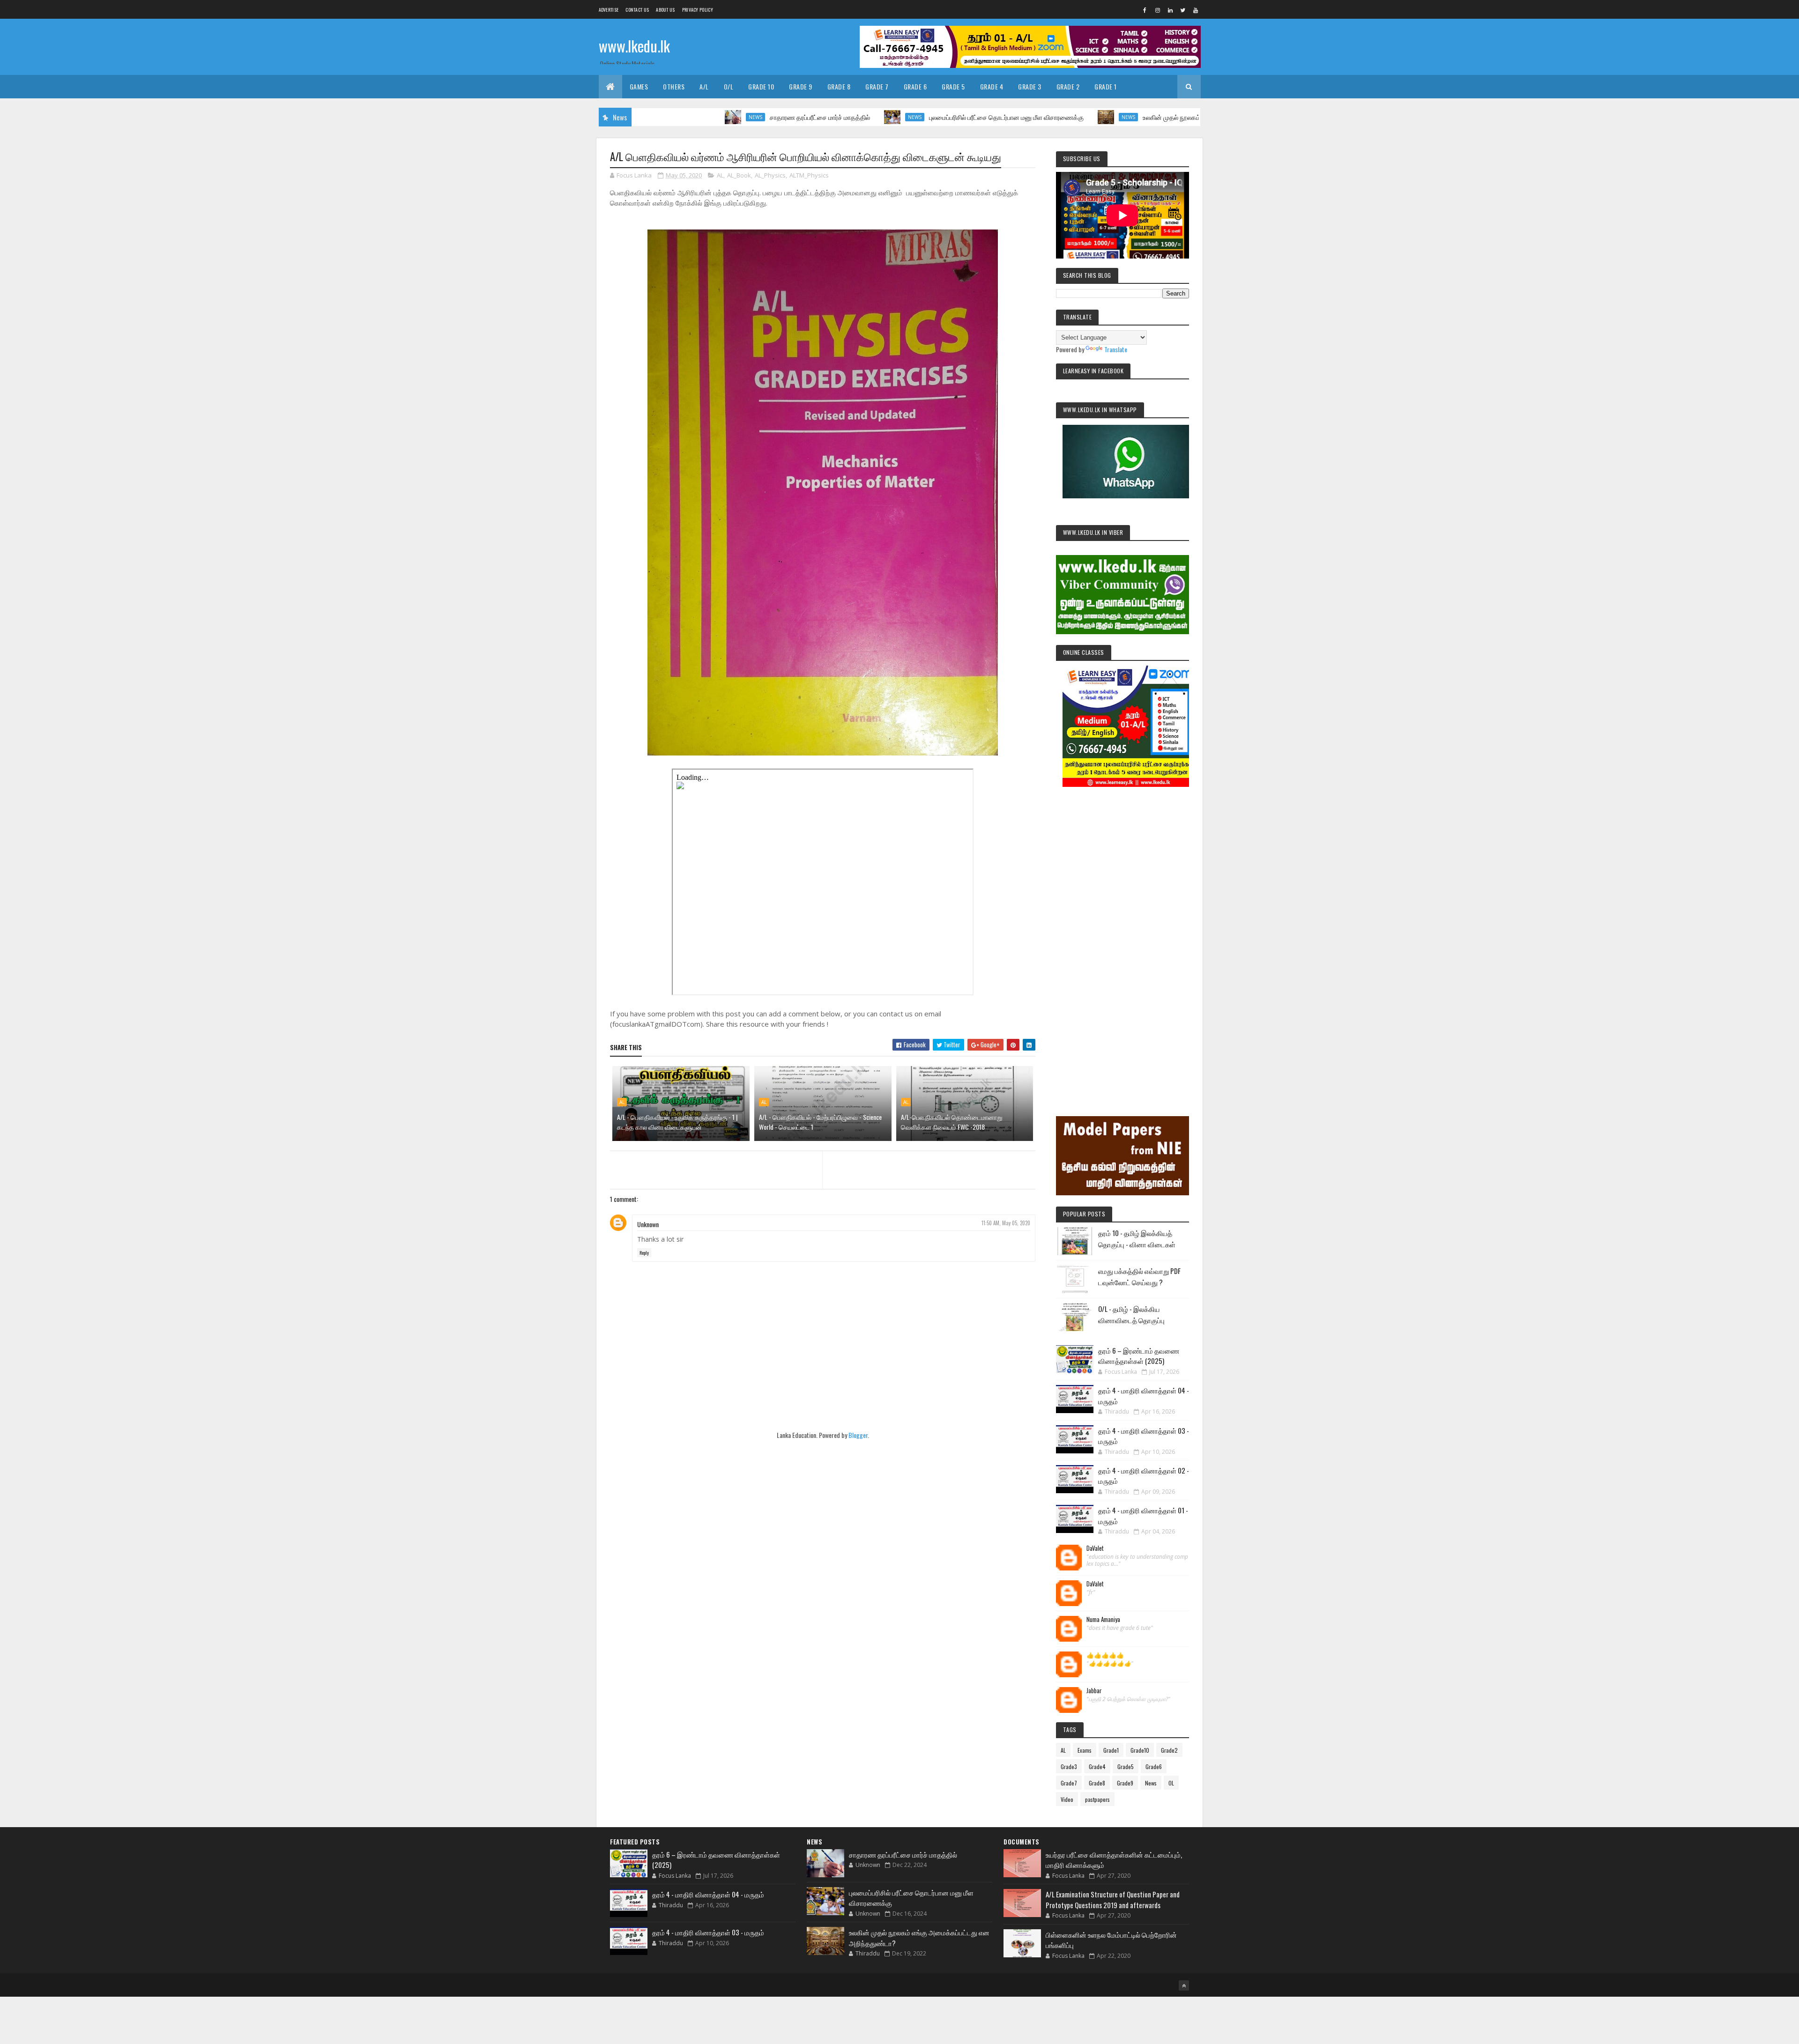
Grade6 (1154, 1766)
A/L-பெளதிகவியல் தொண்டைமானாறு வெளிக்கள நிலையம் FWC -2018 (952, 1122)
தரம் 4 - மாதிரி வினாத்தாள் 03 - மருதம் (708, 1932)
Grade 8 (839, 86)
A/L (704, 86)
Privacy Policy (698, 10)
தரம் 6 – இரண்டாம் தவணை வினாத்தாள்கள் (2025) (1139, 1356)
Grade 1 (1106, 86)
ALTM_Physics (809, 175)
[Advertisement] (1123, 939)
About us (665, 10)
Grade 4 (992, 86)
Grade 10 (761, 86)
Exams (1085, 1750)
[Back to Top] (1184, 1985)
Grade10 (1140, 1750)
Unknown (648, 1224)
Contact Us (637, 10)
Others (674, 86)
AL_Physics (770, 175)
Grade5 (1126, 1766)
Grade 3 (1030, 86)
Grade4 (1097, 1766)
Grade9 (1125, 1783)
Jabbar (1094, 1691)
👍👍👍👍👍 (1105, 1655)
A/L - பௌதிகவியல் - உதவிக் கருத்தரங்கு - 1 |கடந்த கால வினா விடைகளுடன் (677, 1122)
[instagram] (1158, 10)
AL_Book (739, 175)
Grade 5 (953, 86)
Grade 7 (877, 86)
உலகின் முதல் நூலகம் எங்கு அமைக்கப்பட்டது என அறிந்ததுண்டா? (1111, 117)
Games (639, 86)
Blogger (858, 1435)
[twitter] (1183, 10)
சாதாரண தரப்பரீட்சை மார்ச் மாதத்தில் (701, 117)
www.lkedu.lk (634, 46)
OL (1171, 1783)
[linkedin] (1170, 10)
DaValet (1095, 1548)
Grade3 (1069, 1766)
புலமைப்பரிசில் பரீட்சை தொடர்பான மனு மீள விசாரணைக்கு (888, 117)
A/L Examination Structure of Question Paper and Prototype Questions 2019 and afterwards (1113, 1900)
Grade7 (1069, 1783)
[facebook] (1145, 10)
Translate (1116, 349)
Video (1067, 1799)
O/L (729, 86)
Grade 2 (1068, 86)
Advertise (609, 10)
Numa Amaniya (1103, 1620)
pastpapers (1097, 1799)
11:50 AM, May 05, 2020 (1006, 1223)
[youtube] (1196, 10)
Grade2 (1169, 1750)
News (637, 117)
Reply (644, 1253)
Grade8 (1097, 1783)
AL (720, 175)
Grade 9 (801, 86)
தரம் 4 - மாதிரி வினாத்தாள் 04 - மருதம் (708, 1894)
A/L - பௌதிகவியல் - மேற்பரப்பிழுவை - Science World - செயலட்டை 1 (820, 1122)
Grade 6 (915, 86)
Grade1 (1111, 1750)
